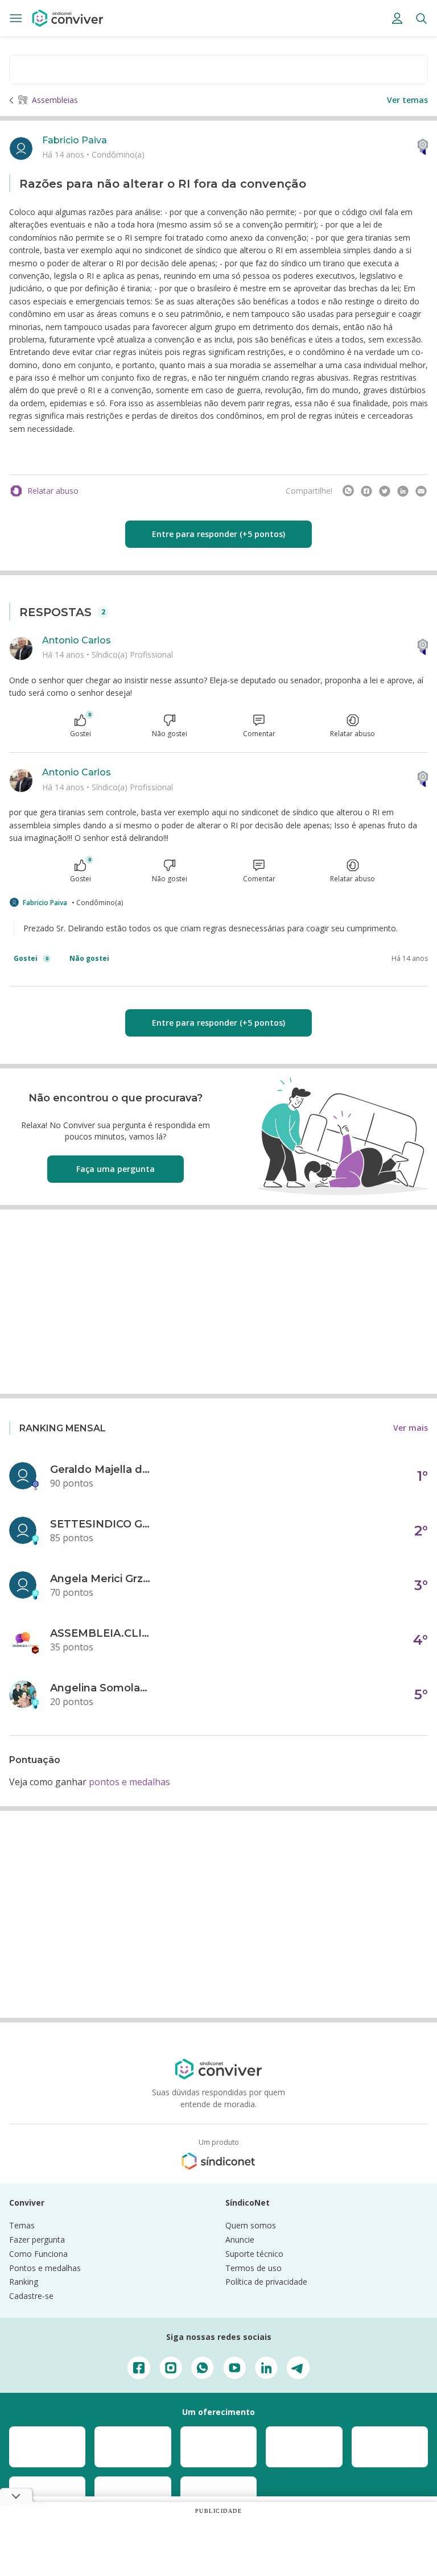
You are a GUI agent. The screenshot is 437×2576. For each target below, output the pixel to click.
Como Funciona (38, 2254)
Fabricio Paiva (75, 140)
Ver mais (411, 1428)
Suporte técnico (254, 2254)
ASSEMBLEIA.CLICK (101, 1633)
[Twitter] (385, 491)
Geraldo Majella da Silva (101, 1469)
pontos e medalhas (129, 1782)
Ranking (24, 2282)
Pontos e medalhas (45, 2268)
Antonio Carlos (77, 640)
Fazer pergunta (37, 2239)
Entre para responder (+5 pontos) (218, 534)
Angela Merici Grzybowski (101, 1579)
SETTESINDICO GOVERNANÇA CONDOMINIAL (101, 1524)
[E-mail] (421, 491)
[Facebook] (366, 491)
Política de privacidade (266, 2282)
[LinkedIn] (403, 491)
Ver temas (407, 100)
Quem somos (251, 2225)
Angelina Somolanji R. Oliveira (101, 1688)
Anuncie (240, 2239)
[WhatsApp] (348, 491)
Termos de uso (253, 2268)
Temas (22, 2225)
